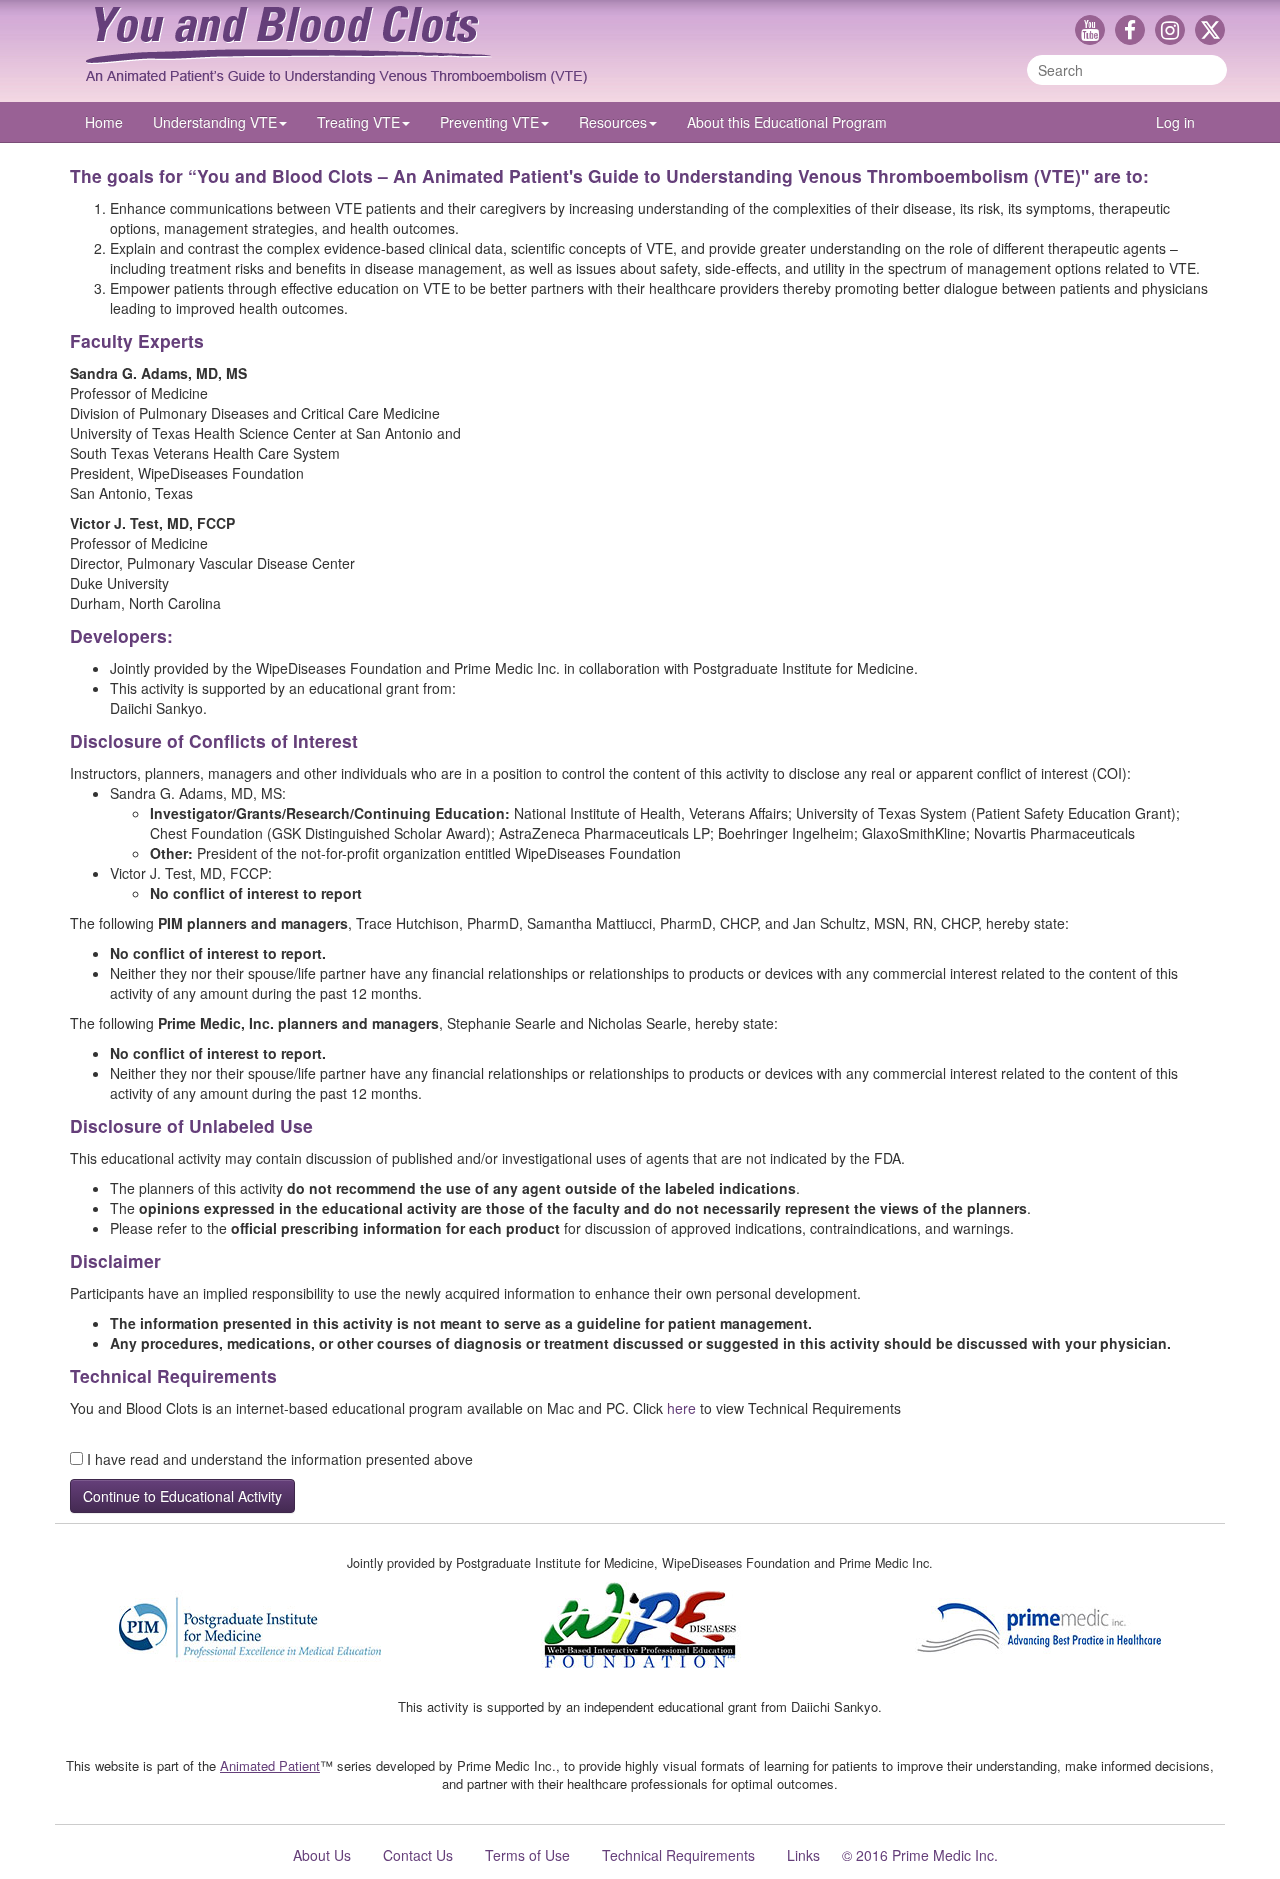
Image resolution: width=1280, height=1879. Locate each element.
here (681, 1408)
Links (803, 1855)
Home (104, 122)
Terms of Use (527, 1855)
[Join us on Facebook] (1135, 32)
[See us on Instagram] (1175, 32)
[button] (220, 122)
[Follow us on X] (1210, 32)
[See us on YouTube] (1095, 32)
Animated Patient (270, 1765)
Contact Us (418, 1855)
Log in (1175, 122)
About (787, 122)
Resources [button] (613, 122)
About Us (322, 1855)
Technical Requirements (678, 1855)
